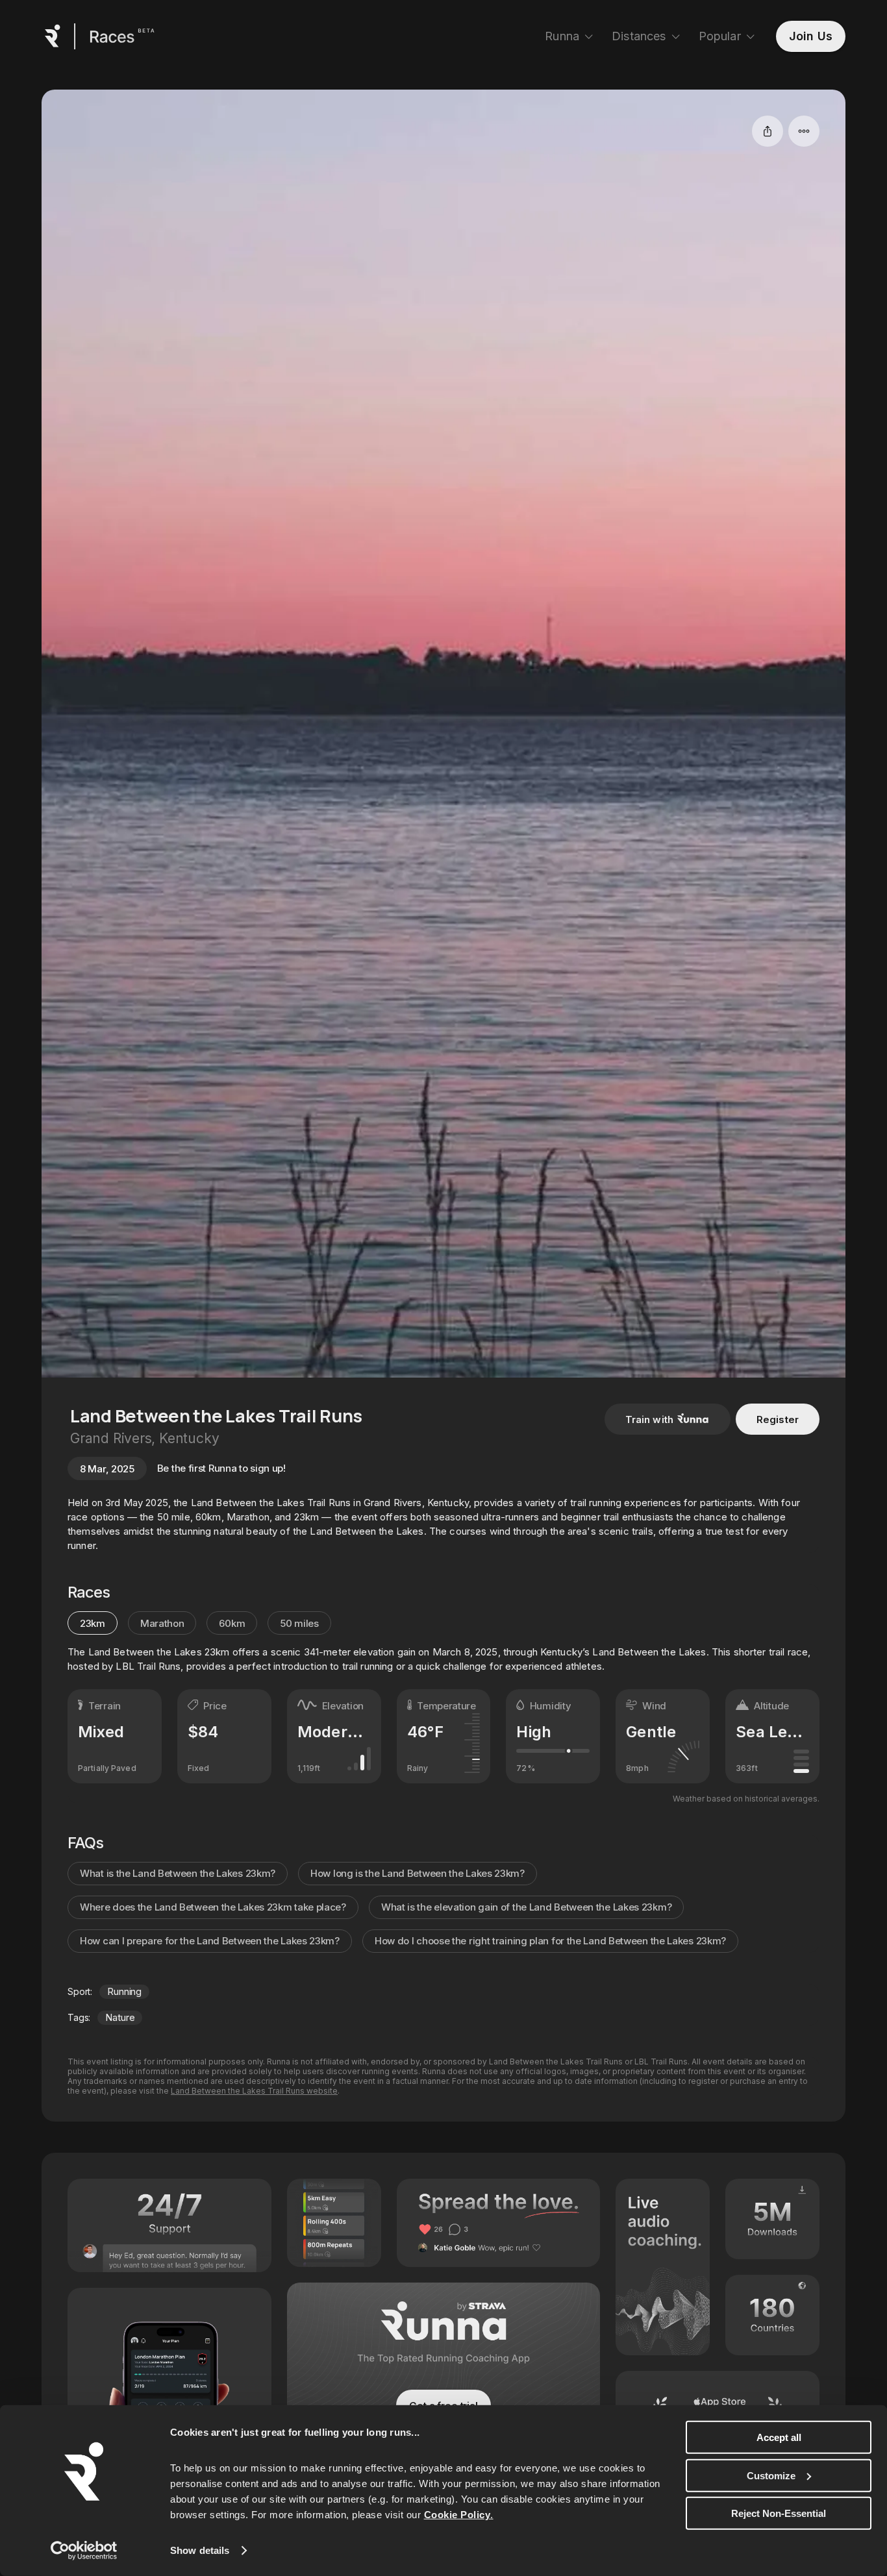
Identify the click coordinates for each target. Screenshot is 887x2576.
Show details (200, 2550)
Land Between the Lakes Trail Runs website (254, 2091)
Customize (771, 2475)
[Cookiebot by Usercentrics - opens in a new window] (84, 2551)
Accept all (779, 2437)
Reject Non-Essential (779, 2513)
